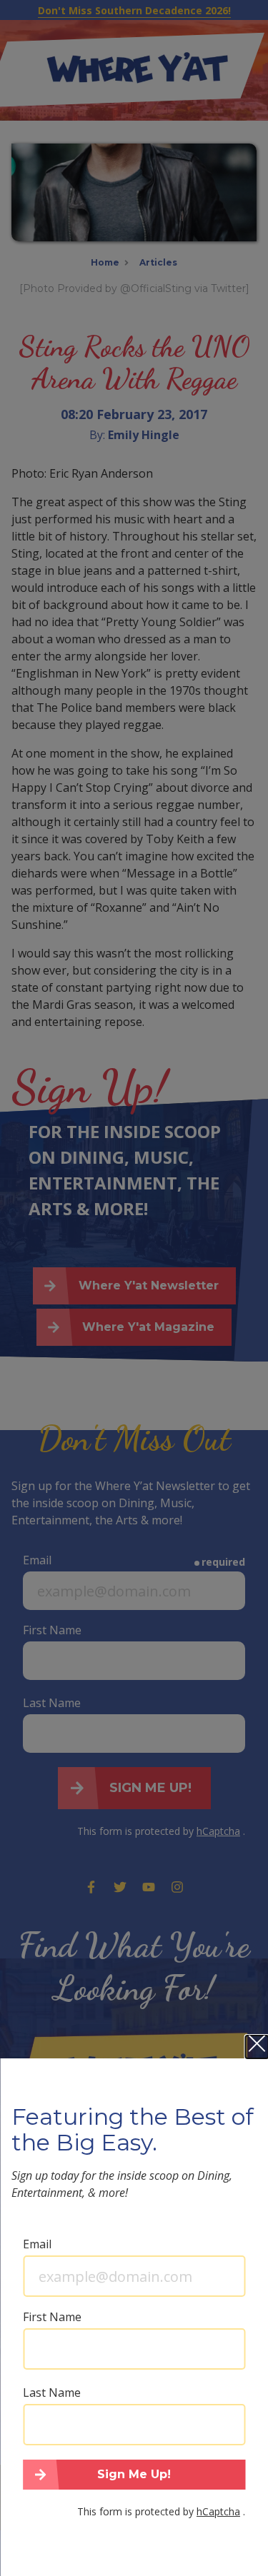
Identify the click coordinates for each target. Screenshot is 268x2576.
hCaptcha (218, 2511)
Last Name (52, 2393)
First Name (52, 2317)
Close (257, 2047)
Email (37, 2244)
